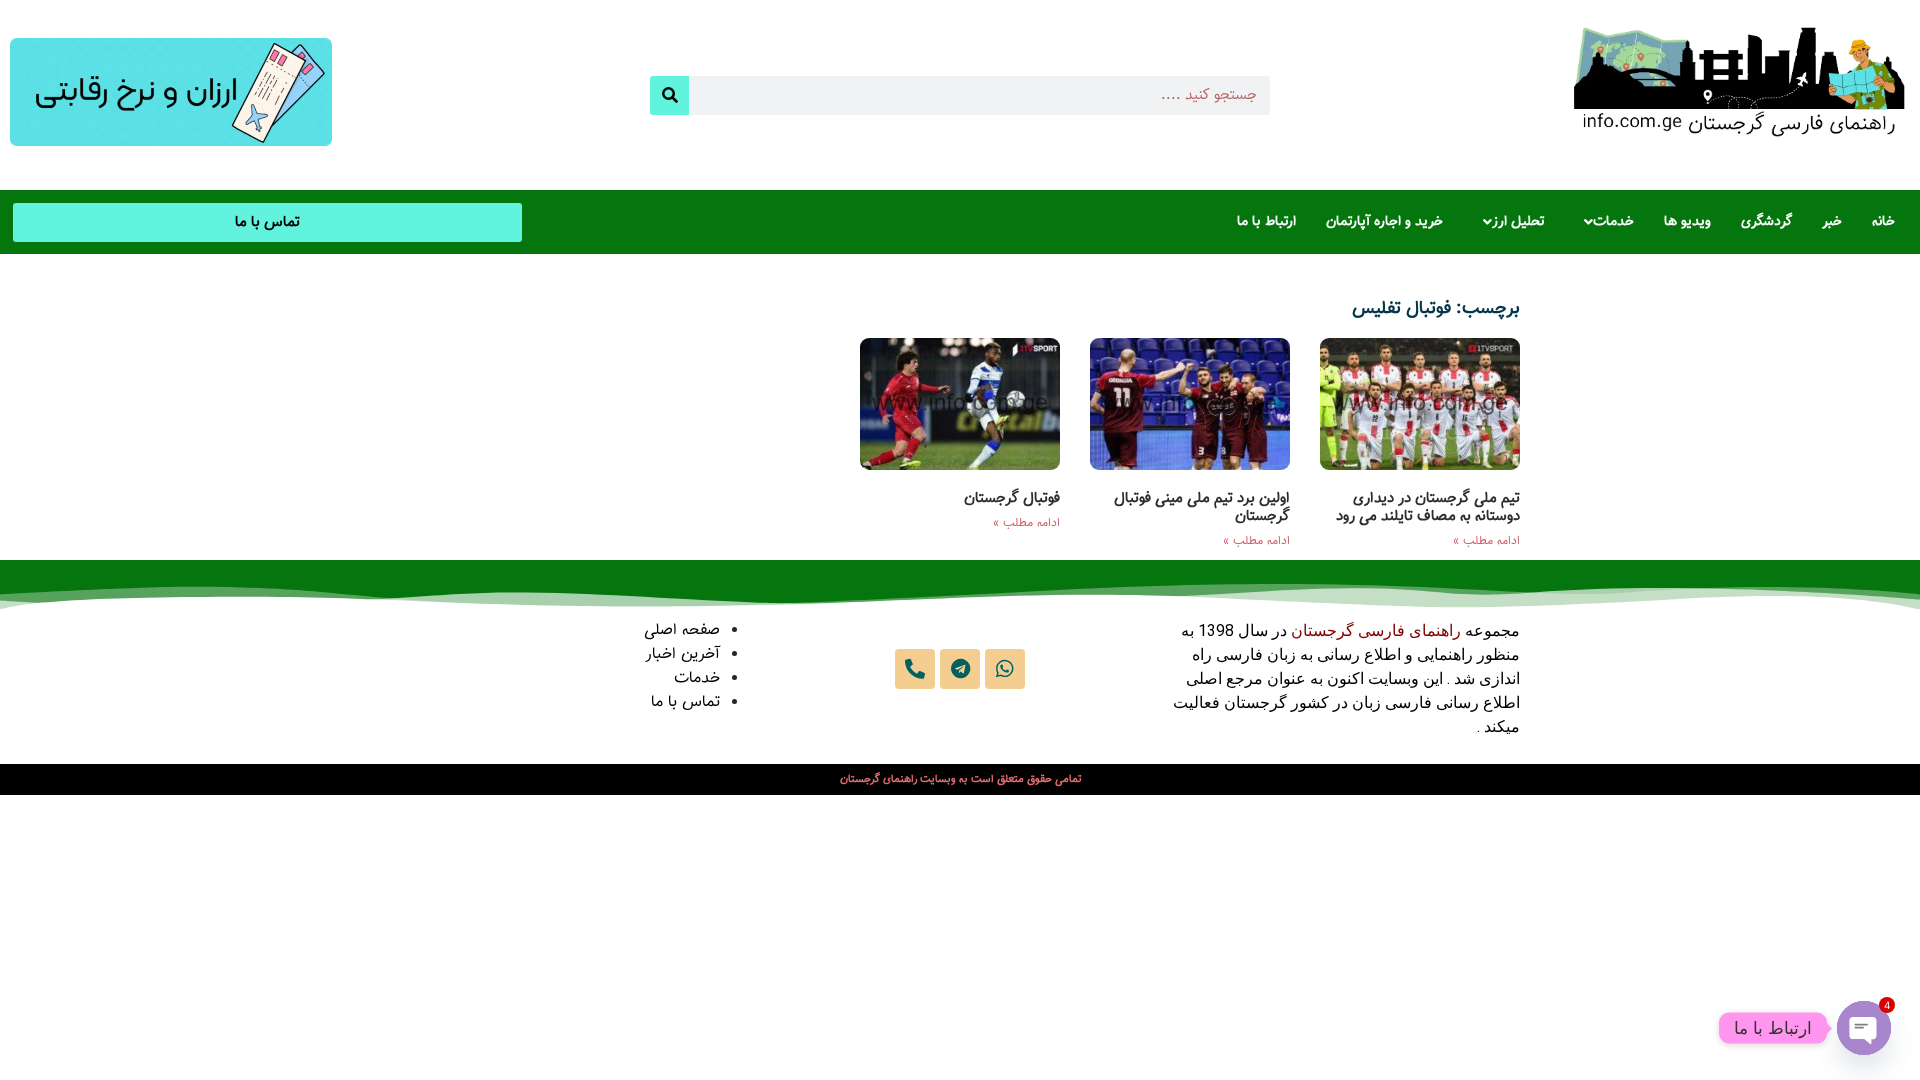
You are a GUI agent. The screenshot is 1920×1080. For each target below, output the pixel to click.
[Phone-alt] (915, 669)
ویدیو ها (1687, 222)
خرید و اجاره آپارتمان (1384, 222)
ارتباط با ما (1266, 222)
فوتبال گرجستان (1012, 498)
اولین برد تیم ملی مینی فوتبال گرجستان (1202, 507)
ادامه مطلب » (1486, 541)
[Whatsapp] (1005, 669)
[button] (1604, 222)
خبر (1832, 222)
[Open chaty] (1864, 1028)
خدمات (1613, 222)
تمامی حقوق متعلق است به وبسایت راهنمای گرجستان (960, 779)
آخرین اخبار (682, 654)
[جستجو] (669, 95)
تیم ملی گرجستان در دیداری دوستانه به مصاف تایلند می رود (1428, 507)
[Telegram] (960, 669)
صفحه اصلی (682, 630)
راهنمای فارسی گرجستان (1376, 630)
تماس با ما (685, 702)
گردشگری (1766, 222)
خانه (1883, 222)
